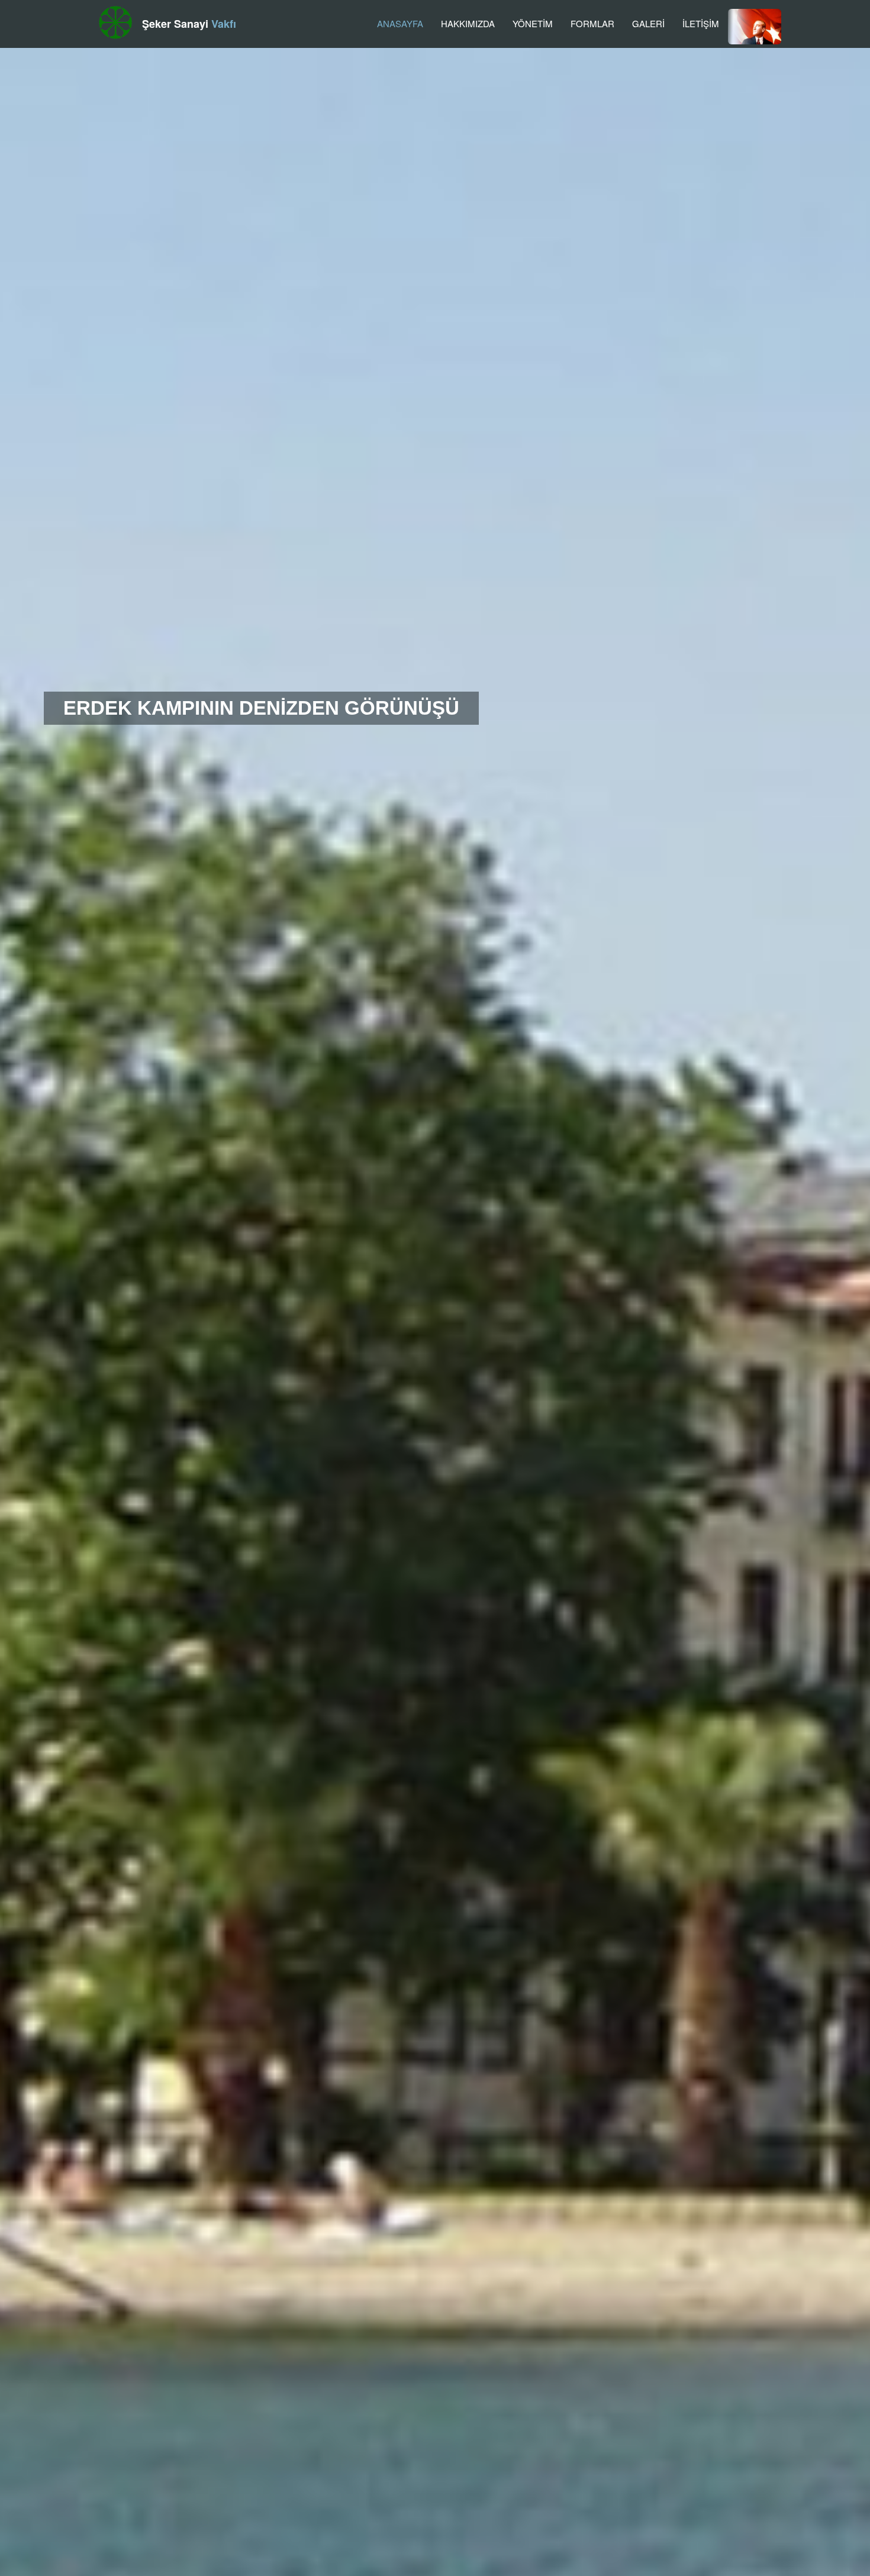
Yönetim (533, 23)
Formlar (592, 23)
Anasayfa (400, 23)
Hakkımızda (468, 23)
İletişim (701, 23)
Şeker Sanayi (189, 24)
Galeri (648, 23)
